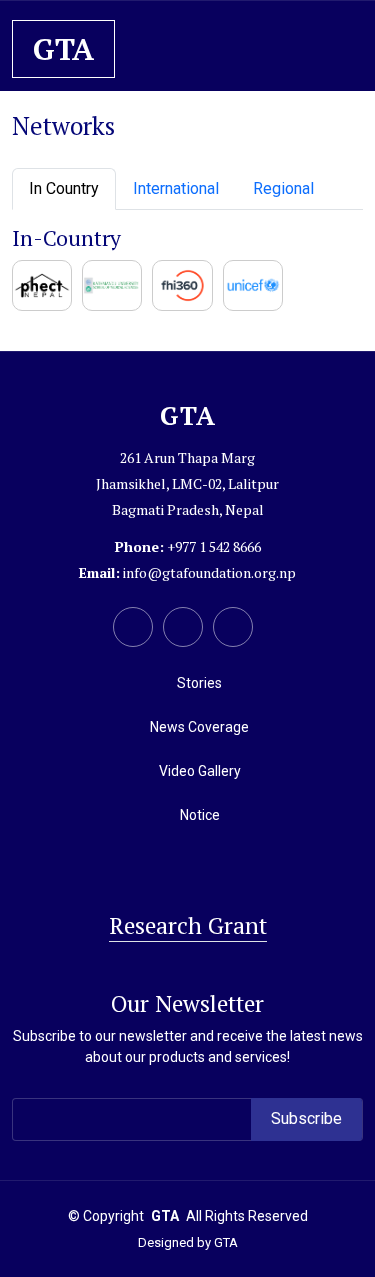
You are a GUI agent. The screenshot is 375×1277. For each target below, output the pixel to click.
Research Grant (188, 925)
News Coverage (199, 727)
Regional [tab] (283, 188)
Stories (199, 683)
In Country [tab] (64, 188)
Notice (200, 815)
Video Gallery (200, 771)
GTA (226, 1242)
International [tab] (176, 188)
